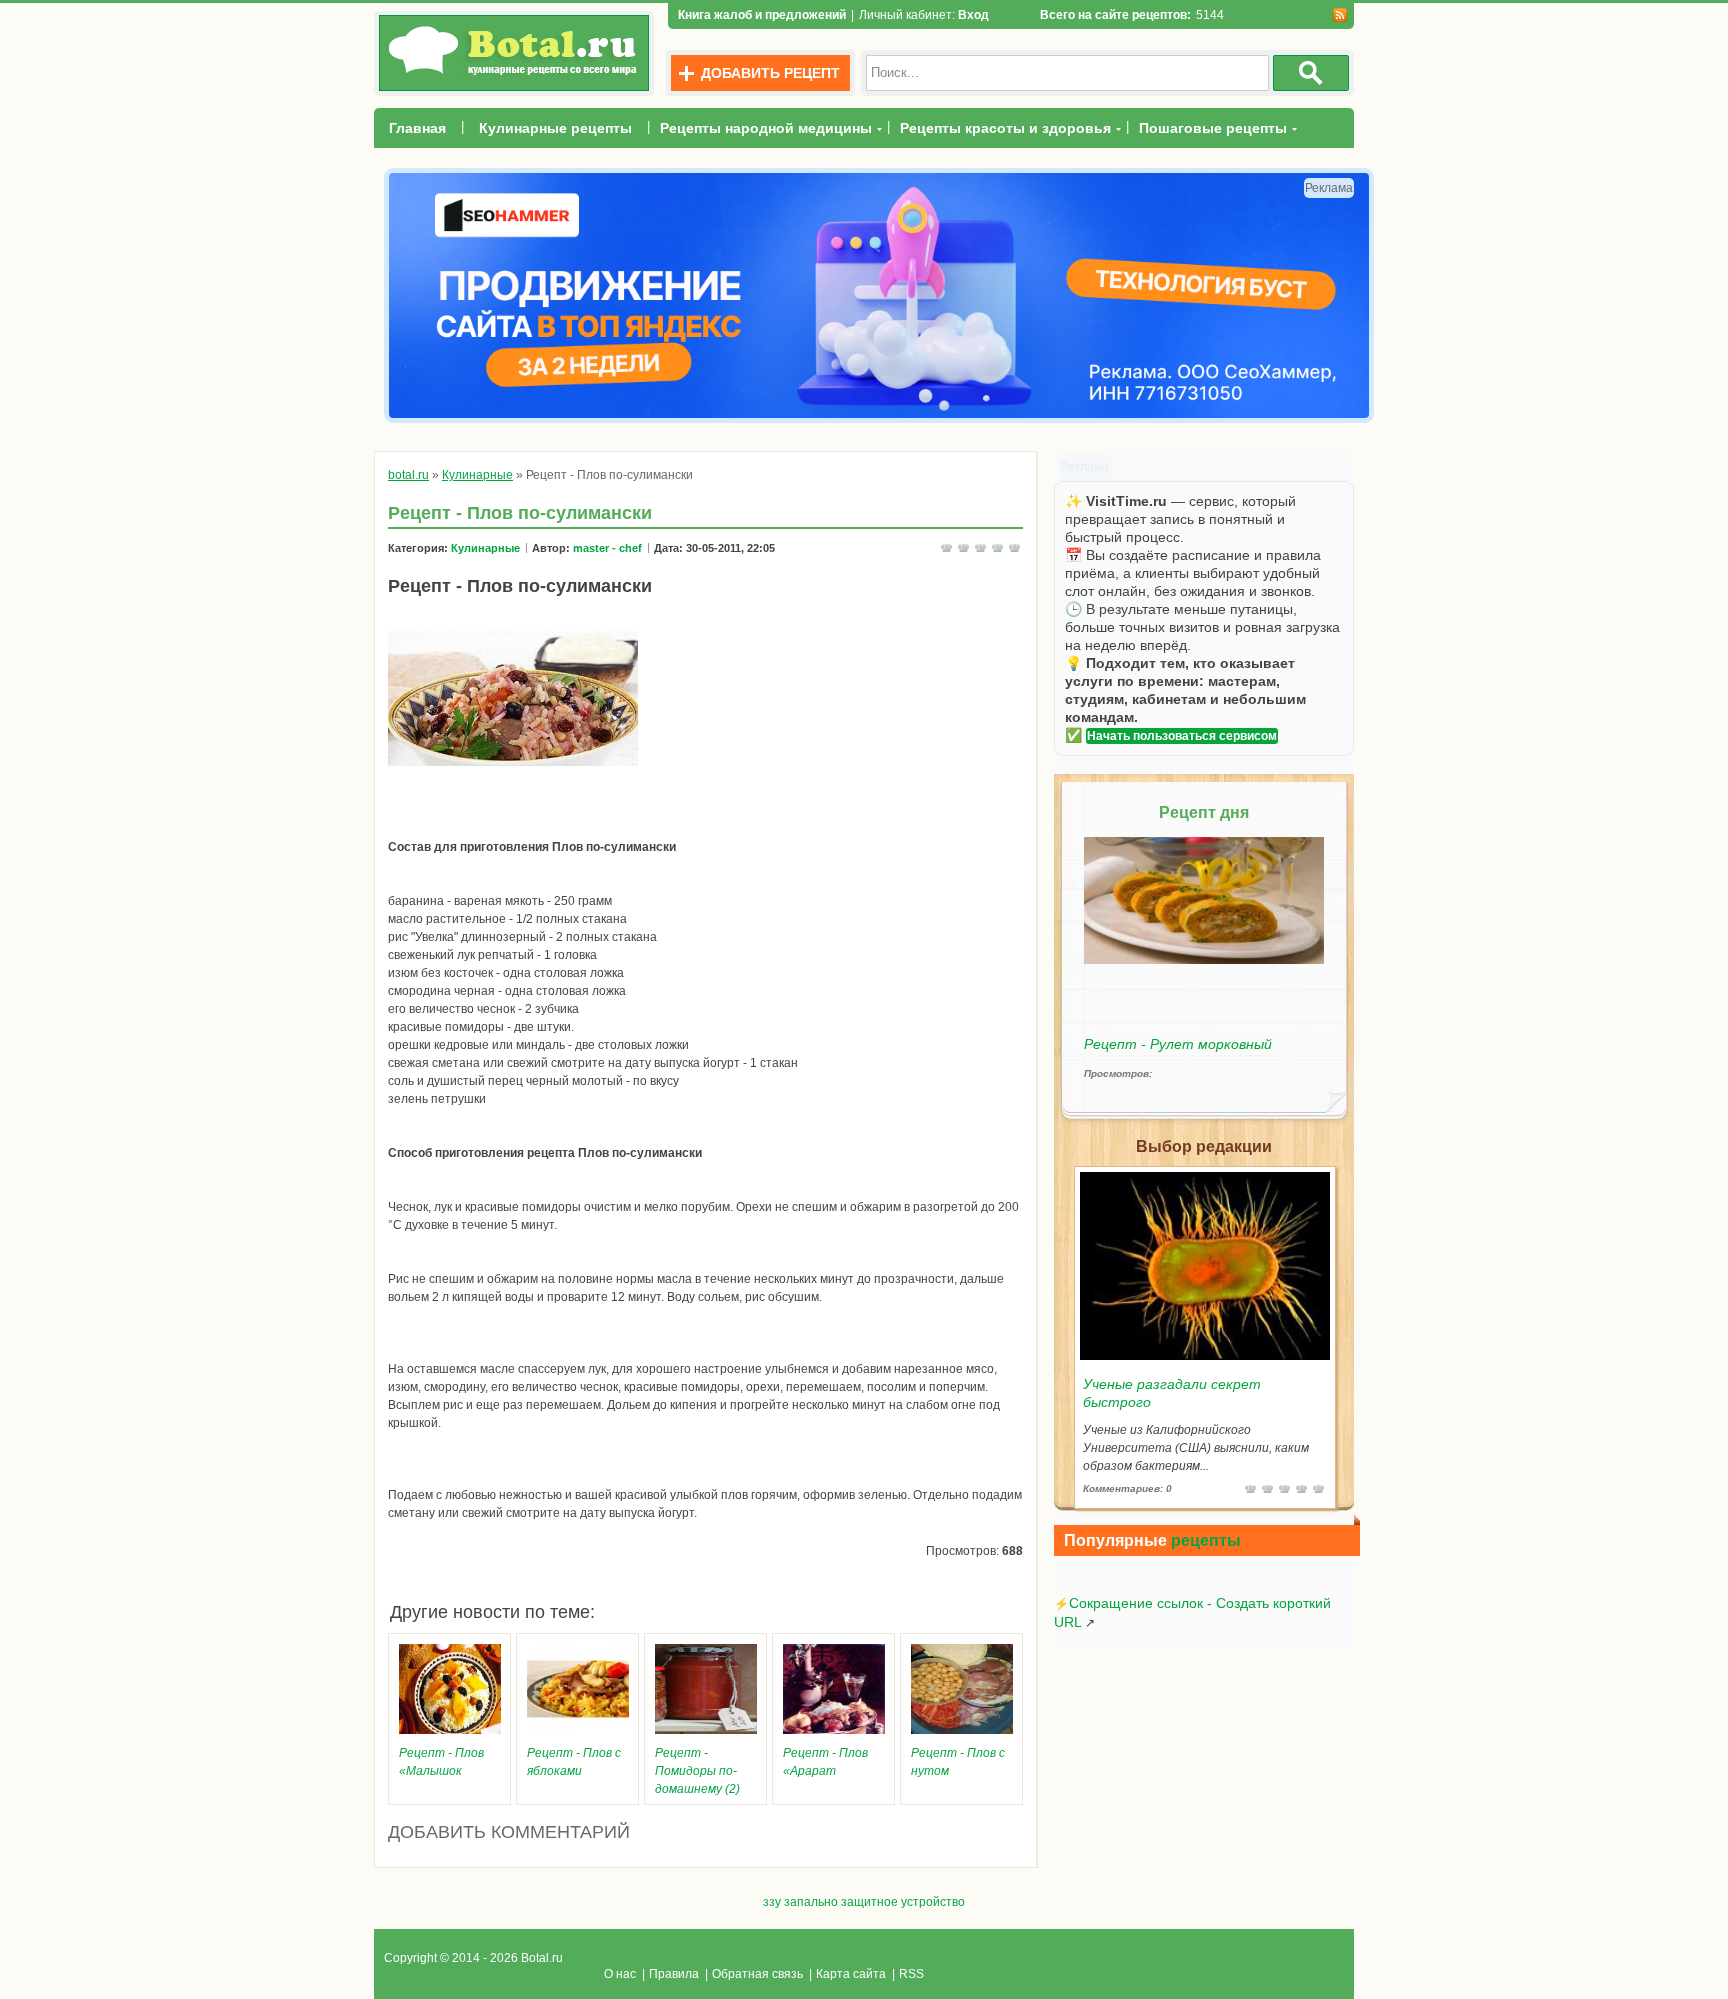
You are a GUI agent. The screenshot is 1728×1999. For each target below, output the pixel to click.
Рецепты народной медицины (766, 128)
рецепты (1206, 1540)
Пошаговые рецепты (1213, 128)
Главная (417, 128)
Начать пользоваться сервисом (1182, 736)
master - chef (607, 548)
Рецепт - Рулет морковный (1178, 1044)
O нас (620, 1974)
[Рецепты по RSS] (1339, 15)
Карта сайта (851, 1974)
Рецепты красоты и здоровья (1005, 128)
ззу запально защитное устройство (864, 1902)
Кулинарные (485, 548)
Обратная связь (757, 1974)
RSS (911, 1974)
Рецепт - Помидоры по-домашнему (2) (697, 1771)
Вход (973, 15)
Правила (674, 1974)
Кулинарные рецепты (555, 128)
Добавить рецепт (770, 73)
